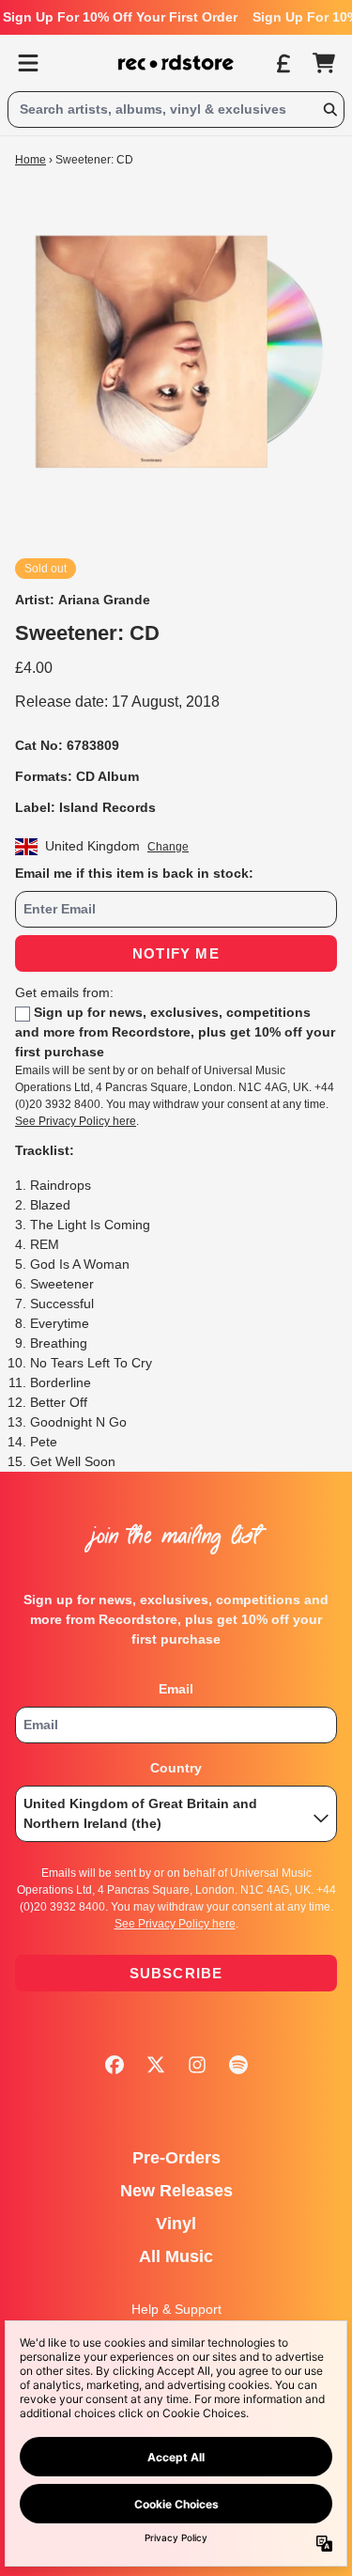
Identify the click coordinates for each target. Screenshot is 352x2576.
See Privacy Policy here (76, 1121)
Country (176, 1768)
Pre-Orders (176, 2158)
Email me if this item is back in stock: (134, 873)
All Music (176, 2256)
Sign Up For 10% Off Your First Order (120, 17)
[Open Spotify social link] (238, 2065)
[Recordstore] (176, 63)
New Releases (176, 2191)
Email (176, 1689)
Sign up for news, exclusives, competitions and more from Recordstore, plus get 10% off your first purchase (175, 1032)
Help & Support (176, 2309)
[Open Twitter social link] (156, 2065)
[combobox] (176, 109)
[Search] (329, 109)
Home (31, 160)
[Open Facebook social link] (115, 2065)
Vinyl (176, 2224)
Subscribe (176, 1973)
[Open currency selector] (283, 63)
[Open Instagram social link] (197, 2065)
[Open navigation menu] (28, 63)
